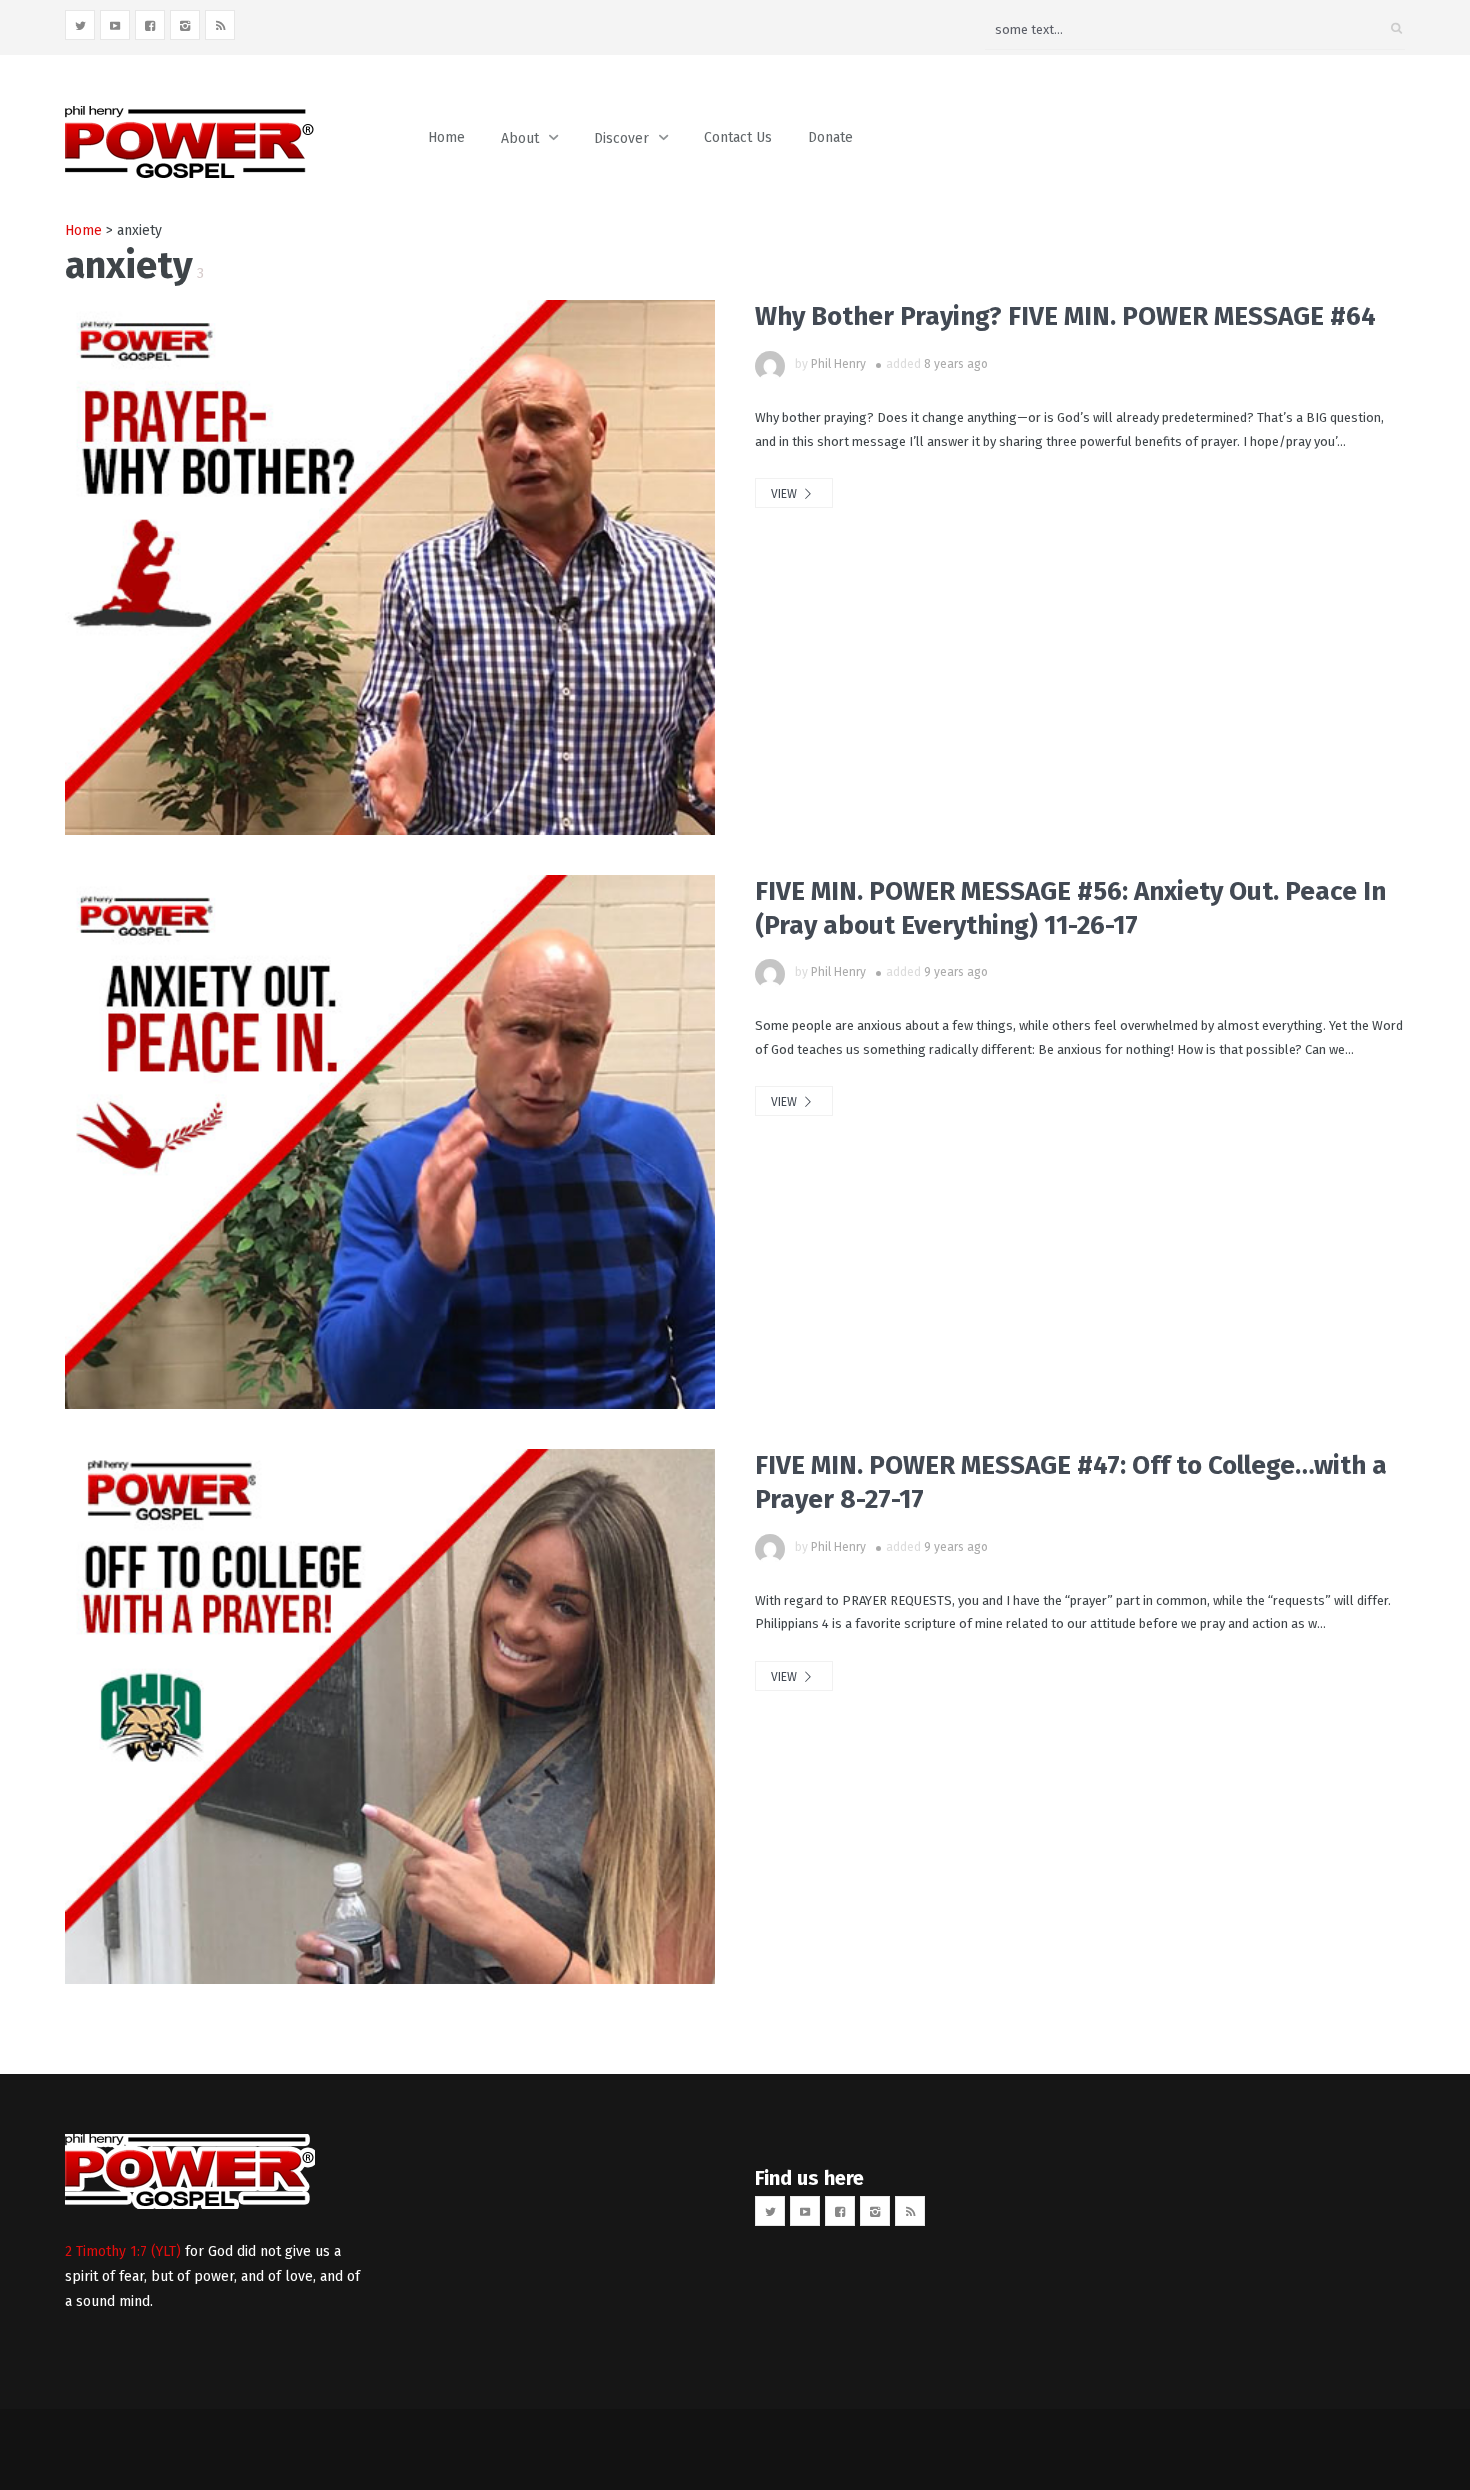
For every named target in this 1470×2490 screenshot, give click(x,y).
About (520, 138)
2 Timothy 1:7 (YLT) (123, 2251)
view (785, 494)
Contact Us (738, 137)
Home (446, 137)
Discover (621, 138)
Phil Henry (838, 364)
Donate (830, 137)
